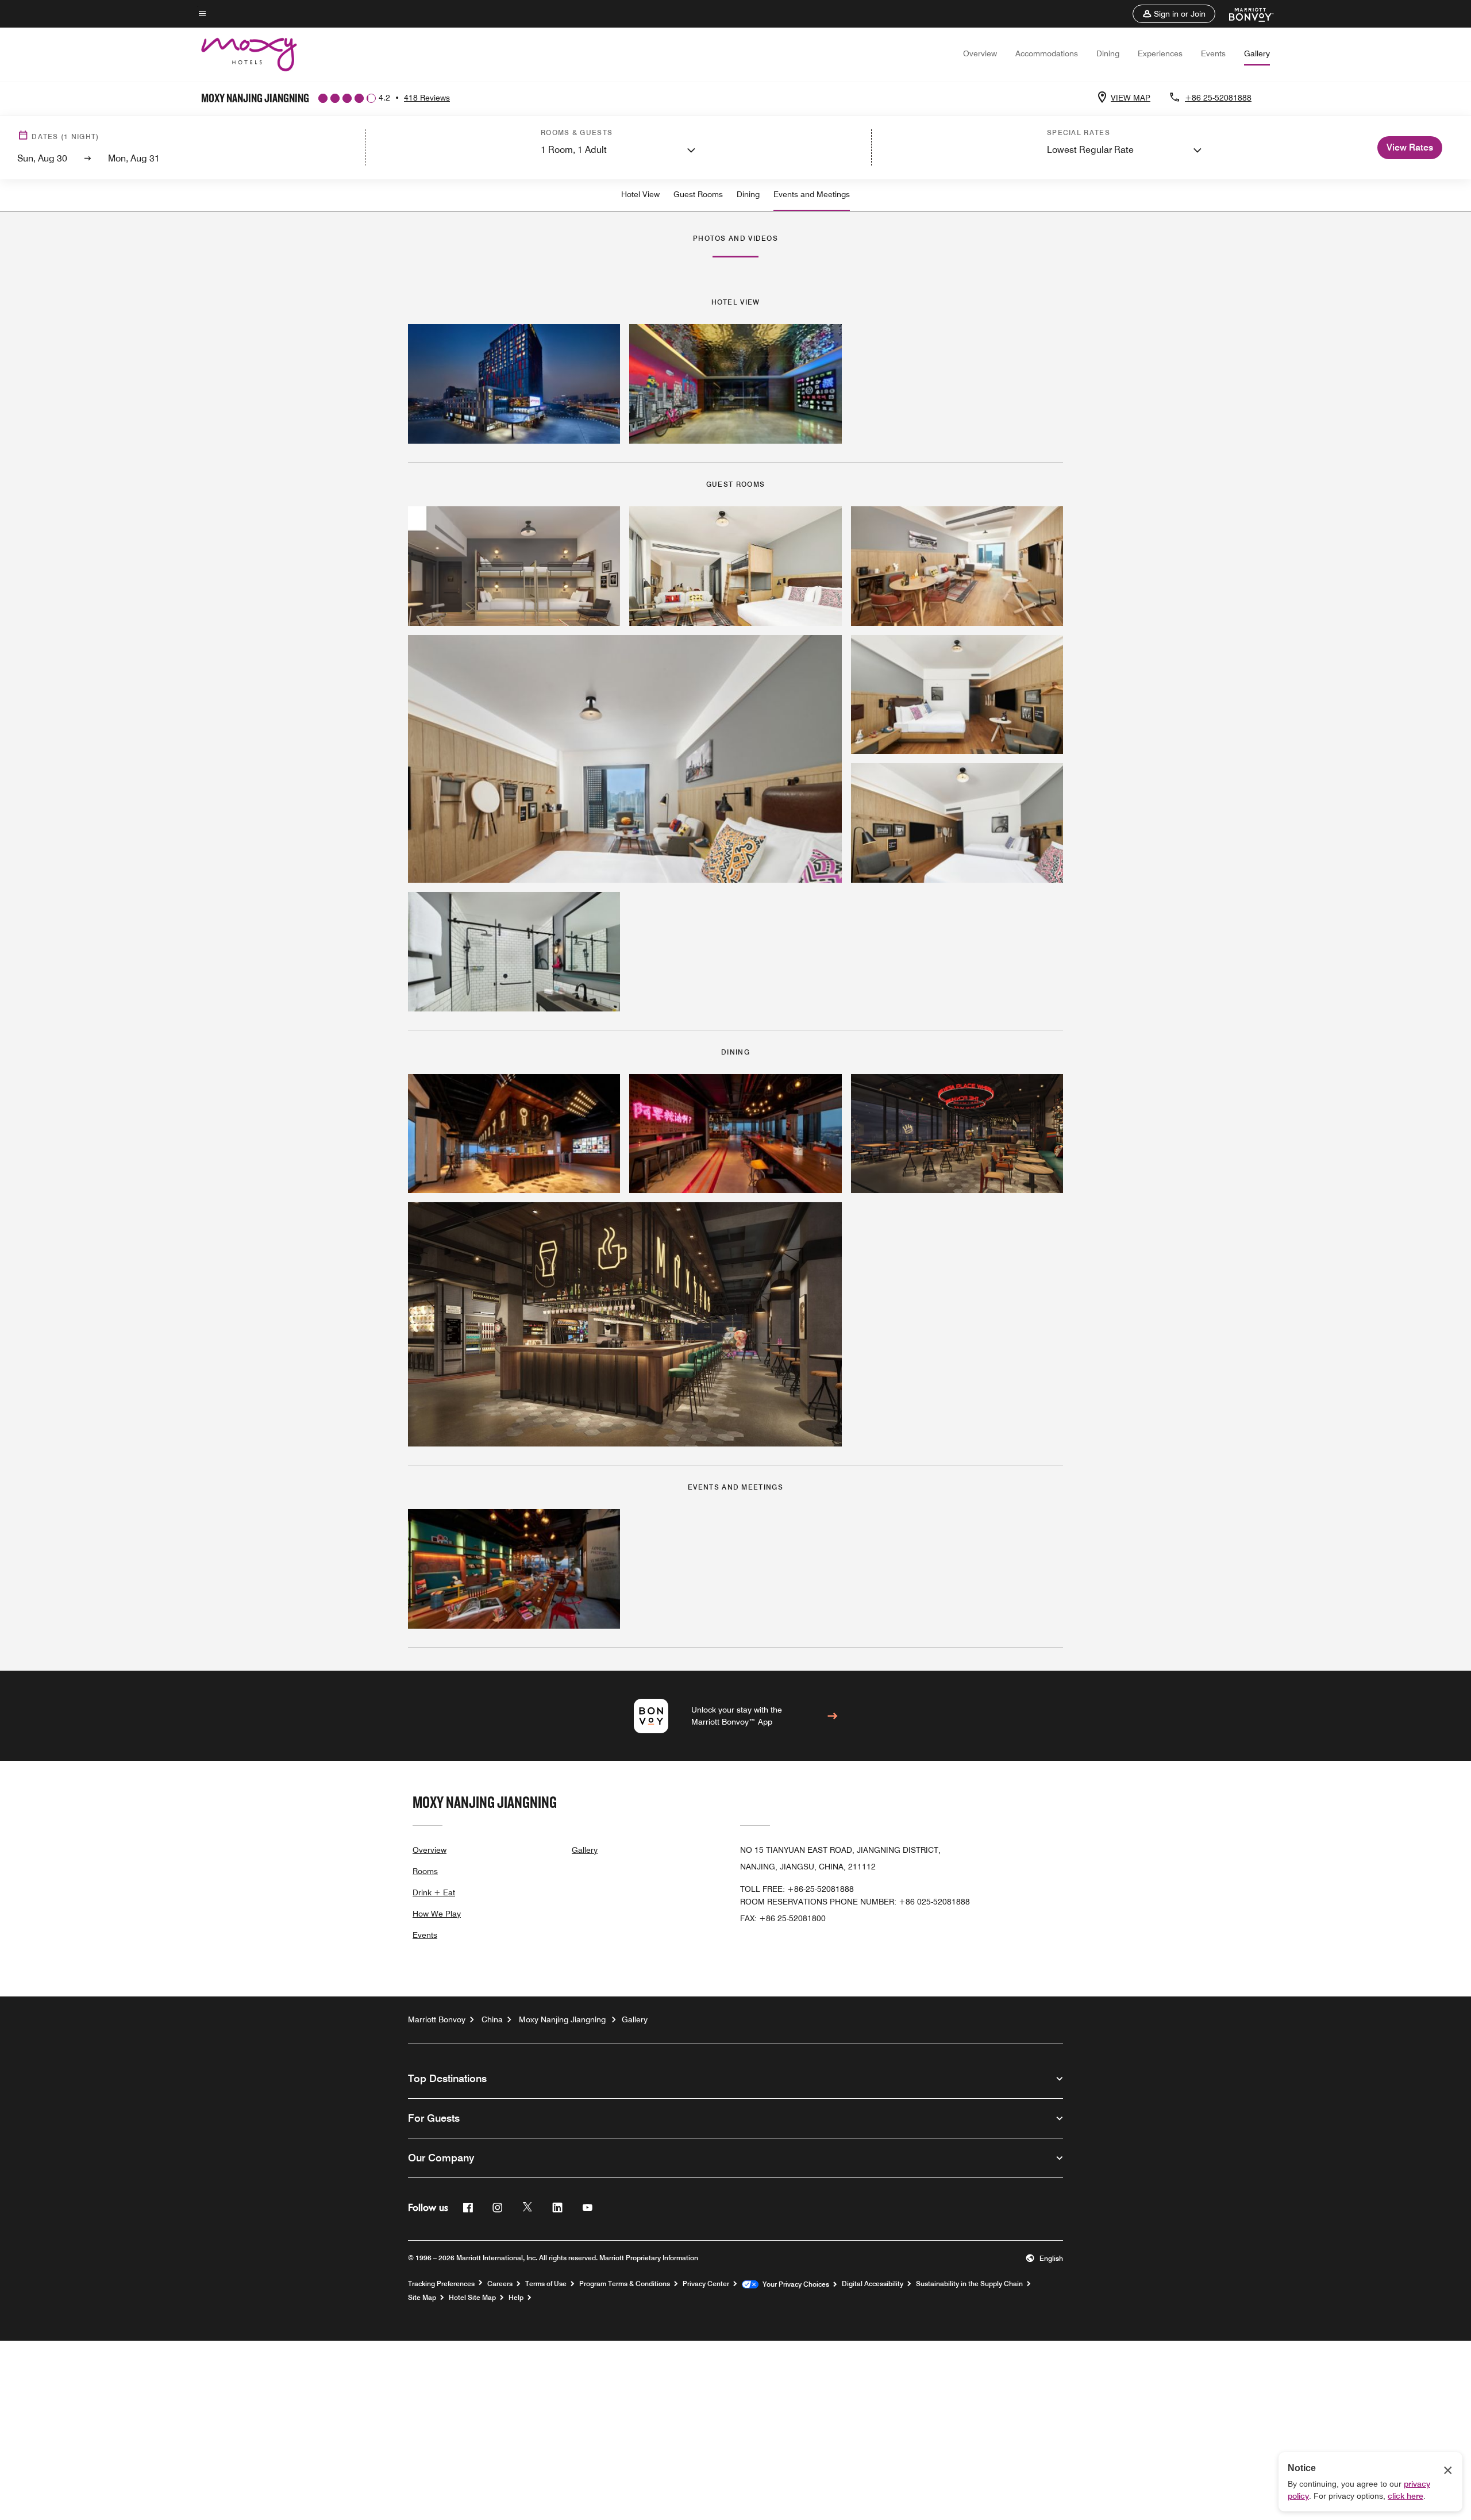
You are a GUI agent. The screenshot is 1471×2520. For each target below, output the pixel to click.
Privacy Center (706, 2284)
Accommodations (1047, 53)
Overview (980, 53)
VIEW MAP (1131, 98)
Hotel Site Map (472, 2298)
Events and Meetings (812, 194)
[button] (1174, 14)
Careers (500, 2284)
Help (516, 2298)
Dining (1108, 53)
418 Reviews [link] (427, 98)
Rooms (425, 1871)
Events (1213, 53)
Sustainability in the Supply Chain (969, 2284)
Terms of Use (546, 2284)
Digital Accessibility (873, 2284)
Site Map (422, 2298)
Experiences (1160, 53)
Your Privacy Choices (794, 2284)
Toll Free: (797, 1889)
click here (1405, 2496)
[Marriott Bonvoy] (1244, 14)
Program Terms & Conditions (625, 2284)
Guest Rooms (698, 194)
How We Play (437, 1914)
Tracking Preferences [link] (441, 2284)
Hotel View (640, 194)
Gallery (1257, 53)
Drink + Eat (434, 1892)
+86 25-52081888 (1218, 98)
